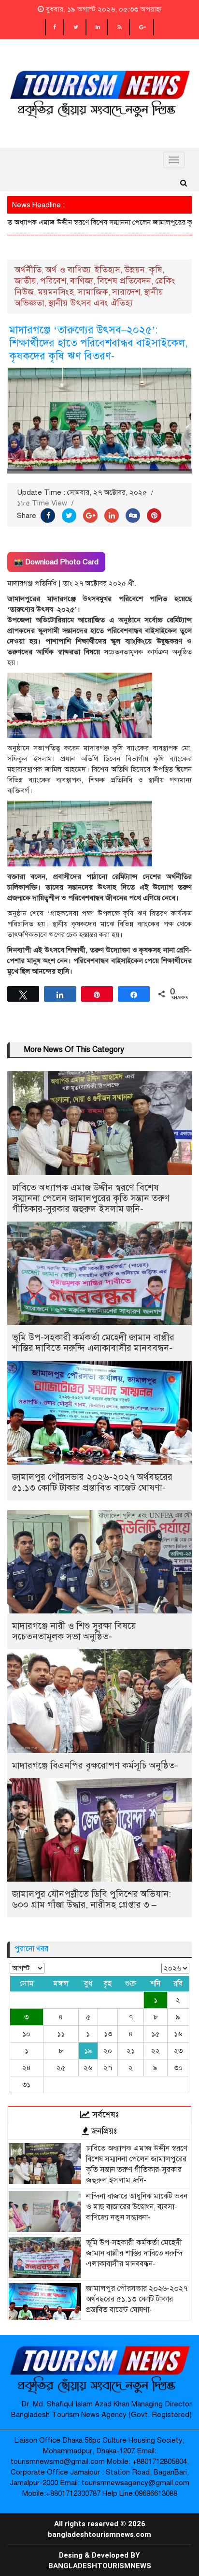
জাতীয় (25, 281)
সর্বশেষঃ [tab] (104, 2115)
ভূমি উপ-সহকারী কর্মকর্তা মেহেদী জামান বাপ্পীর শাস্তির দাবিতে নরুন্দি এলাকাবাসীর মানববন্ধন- (93, 1343)
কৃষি (156, 270)
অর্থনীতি (28, 270)
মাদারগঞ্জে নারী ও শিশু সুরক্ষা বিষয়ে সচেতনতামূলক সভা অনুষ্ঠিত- (74, 1631)
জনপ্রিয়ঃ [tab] (103, 2131)
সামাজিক (93, 292)
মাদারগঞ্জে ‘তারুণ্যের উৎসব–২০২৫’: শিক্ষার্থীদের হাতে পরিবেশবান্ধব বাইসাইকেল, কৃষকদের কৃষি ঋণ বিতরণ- (99, 343)
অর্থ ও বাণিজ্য (68, 270)
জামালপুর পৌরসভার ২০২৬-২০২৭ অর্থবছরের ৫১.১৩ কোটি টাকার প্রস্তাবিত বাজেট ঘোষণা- (92, 1482)
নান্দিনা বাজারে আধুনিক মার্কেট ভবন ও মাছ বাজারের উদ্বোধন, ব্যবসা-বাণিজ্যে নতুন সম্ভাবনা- (137, 2207)
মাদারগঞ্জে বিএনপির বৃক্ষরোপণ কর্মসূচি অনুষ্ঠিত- (95, 1765)
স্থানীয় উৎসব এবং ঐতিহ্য (91, 303)
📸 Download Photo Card (56, 562)
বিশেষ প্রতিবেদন (124, 281)
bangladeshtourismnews (100, 2566)
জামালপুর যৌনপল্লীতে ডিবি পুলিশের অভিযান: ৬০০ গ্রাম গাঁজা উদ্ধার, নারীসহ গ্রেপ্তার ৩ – (92, 1899)
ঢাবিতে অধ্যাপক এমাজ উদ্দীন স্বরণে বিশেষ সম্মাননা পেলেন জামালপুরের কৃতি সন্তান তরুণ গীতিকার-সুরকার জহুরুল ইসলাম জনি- (91, 1198)
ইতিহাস (107, 270)
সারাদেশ (126, 292)
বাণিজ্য (82, 281)
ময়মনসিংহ (56, 292)
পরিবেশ (53, 281)
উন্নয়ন (135, 270)
